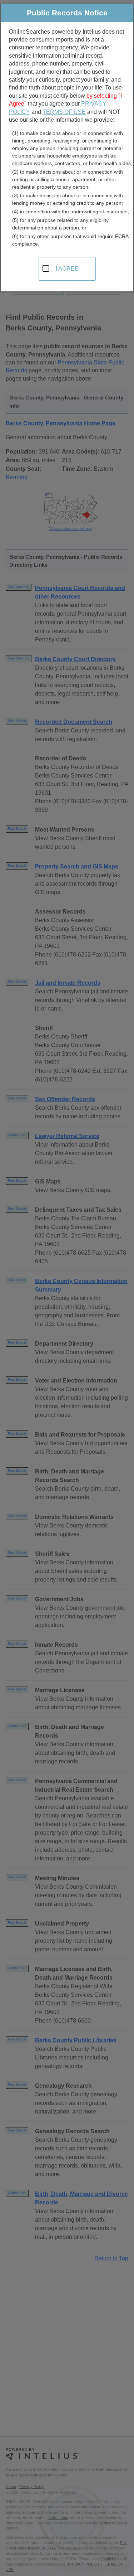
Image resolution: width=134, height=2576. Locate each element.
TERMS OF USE (64, 112)
